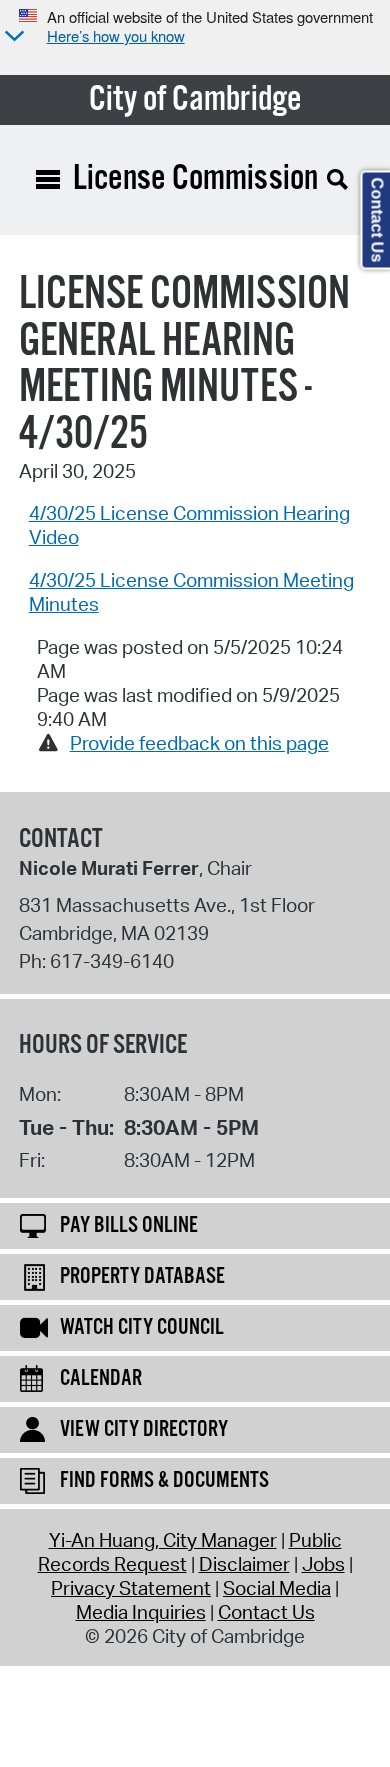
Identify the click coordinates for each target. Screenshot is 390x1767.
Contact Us (266, 1612)
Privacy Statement (131, 1588)
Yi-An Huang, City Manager (163, 1540)
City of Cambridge (195, 100)
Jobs (323, 1564)
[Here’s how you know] (12, 37)
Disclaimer (244, 1564)
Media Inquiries (141, 1612)
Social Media (277, 1588)
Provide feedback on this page (199, 743)
